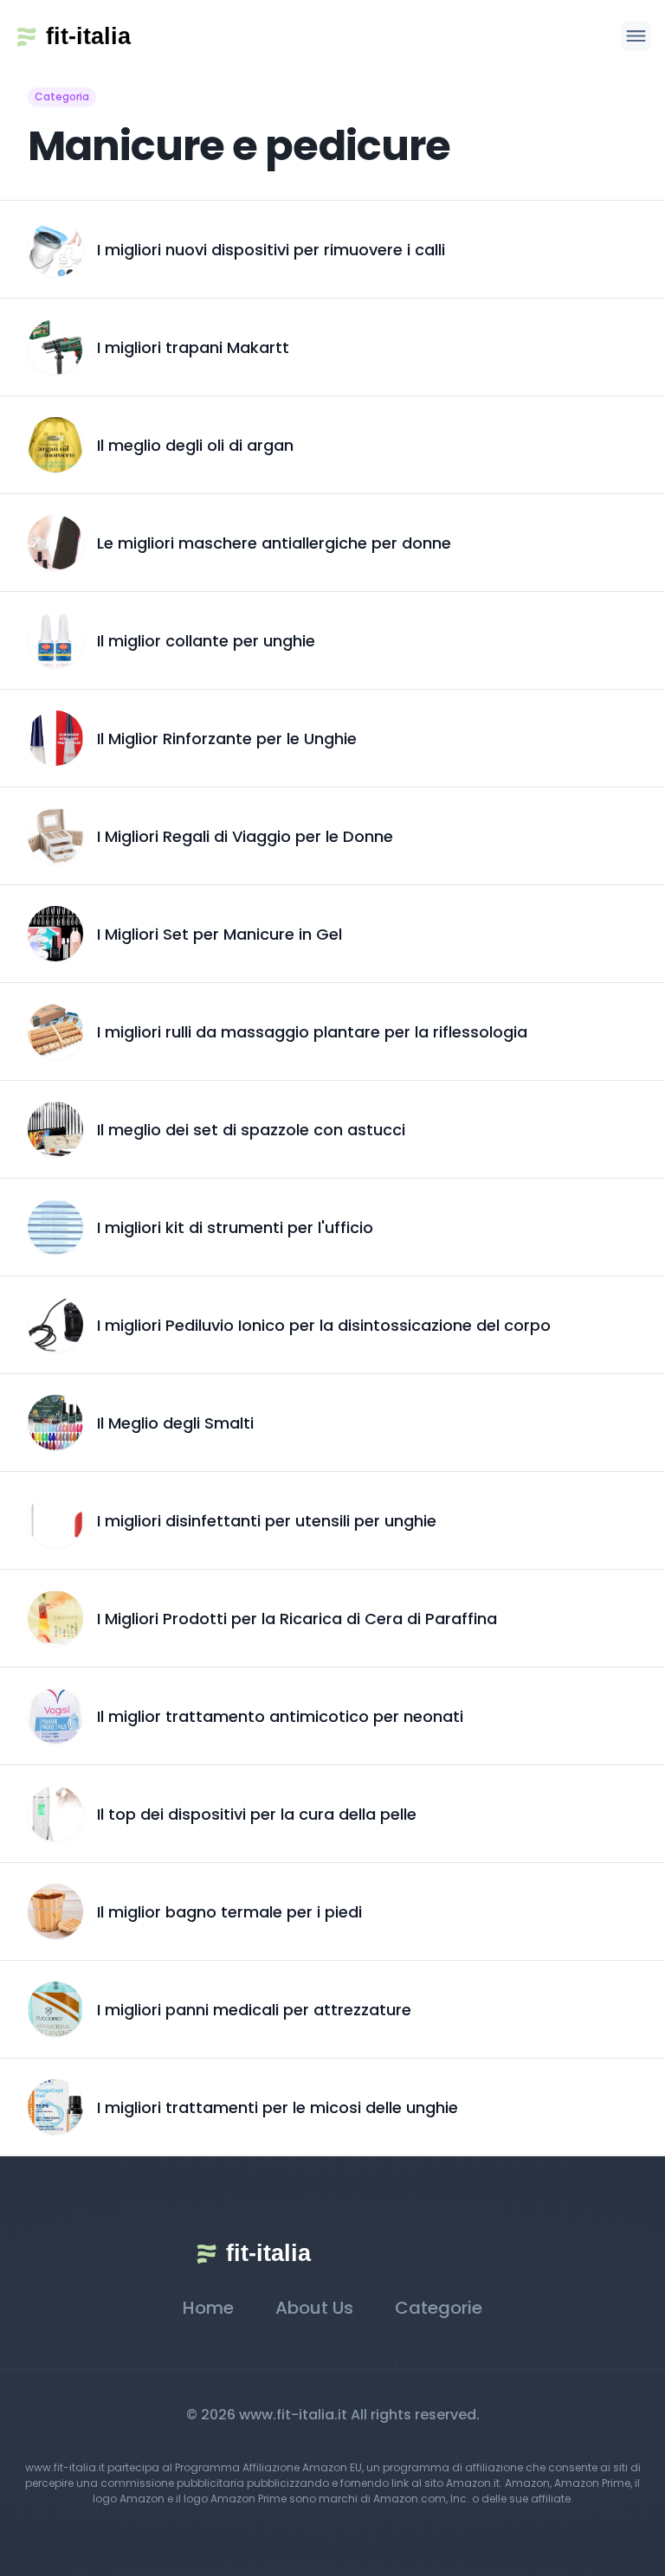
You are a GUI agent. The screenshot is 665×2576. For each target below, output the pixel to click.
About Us (314, 2308)
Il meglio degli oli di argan (195, 445)
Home (208, 2308)
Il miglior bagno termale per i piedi (229, 1912)
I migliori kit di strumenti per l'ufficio (235, 1227)
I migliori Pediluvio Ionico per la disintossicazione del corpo (324, 1325)
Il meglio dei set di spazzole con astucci (251, 1130)
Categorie (439, 2308)
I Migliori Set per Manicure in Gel (220, 934)
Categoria (62, 96)
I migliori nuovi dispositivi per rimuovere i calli (271, 250)
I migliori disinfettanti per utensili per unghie (267, 1521)
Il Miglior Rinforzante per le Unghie (227, 739)
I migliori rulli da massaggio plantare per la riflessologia (312, 1032)
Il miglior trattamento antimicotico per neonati (280, 1716)
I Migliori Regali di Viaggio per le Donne (245, 836)
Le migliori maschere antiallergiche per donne (274, 543)
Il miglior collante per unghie (206, 641)
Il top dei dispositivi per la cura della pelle (257, 1814)
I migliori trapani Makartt (193, 347)
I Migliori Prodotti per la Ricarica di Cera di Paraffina (297, 1619)
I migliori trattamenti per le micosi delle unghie (278, 2107)
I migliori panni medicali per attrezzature (254, 2010)
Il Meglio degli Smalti (175, 1423)
